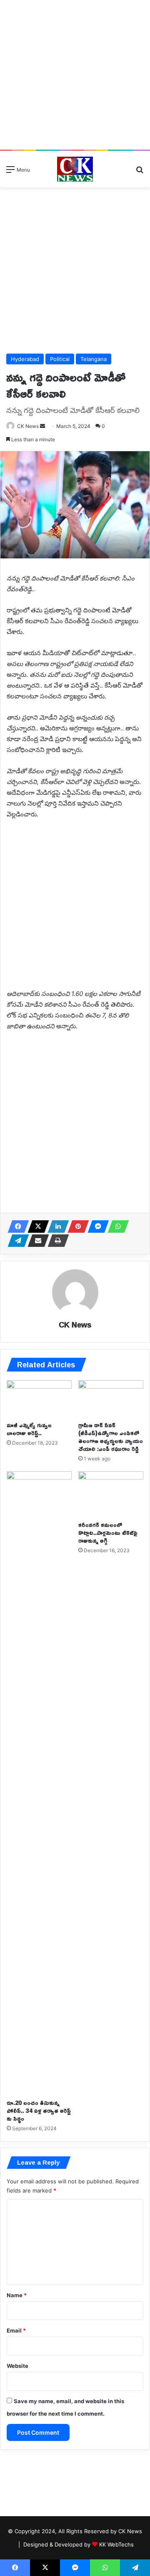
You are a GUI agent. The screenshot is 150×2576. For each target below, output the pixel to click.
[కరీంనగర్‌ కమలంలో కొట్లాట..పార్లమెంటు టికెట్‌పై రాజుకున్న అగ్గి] (111, 1494)
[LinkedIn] (56, 1227)
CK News (28, 426)
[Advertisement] (75, 75)
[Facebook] (16, 1227)
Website (17, 2366)
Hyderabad (25, 359)
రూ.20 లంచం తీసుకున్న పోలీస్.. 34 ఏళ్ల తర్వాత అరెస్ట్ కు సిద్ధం (39, 2110)
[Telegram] (16, 1241)
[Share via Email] (36, 1241)
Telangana (94, 359)
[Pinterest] (76, 1227)
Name (17, 2295)
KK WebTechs (116, 2544)
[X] (36, 1227)
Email (16, 2330)
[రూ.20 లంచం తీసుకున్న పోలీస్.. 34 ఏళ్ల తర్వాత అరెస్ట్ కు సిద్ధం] (39, 1783)
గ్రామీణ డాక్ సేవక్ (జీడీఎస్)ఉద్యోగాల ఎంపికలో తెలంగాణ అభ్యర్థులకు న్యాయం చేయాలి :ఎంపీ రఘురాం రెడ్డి (111, 1437)
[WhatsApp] (116, 1227)
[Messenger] (96, 1227)
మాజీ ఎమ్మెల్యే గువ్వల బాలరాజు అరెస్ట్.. (29, 1429)
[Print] (56, 1241)
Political (60, 359)
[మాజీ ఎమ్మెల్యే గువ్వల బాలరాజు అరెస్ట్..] (39, 1399)
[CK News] (75, 169)
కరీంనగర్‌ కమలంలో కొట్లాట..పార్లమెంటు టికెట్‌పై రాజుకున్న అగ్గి (108, 1533)
